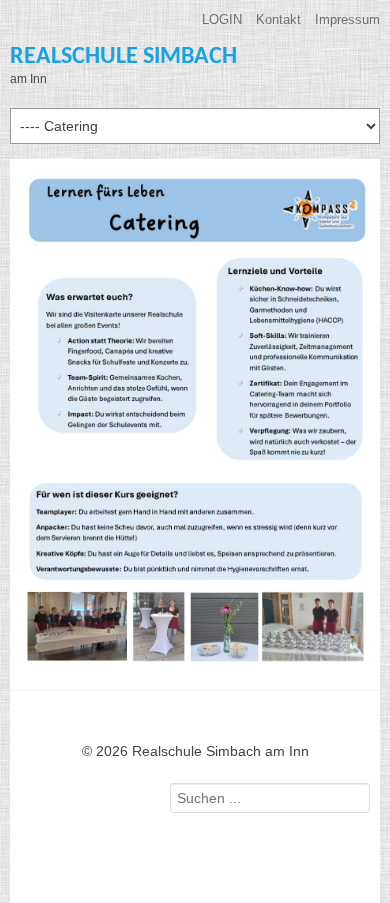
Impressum (347, 19)
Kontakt (278, 19)
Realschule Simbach (123, 57)
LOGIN (222, 19)
